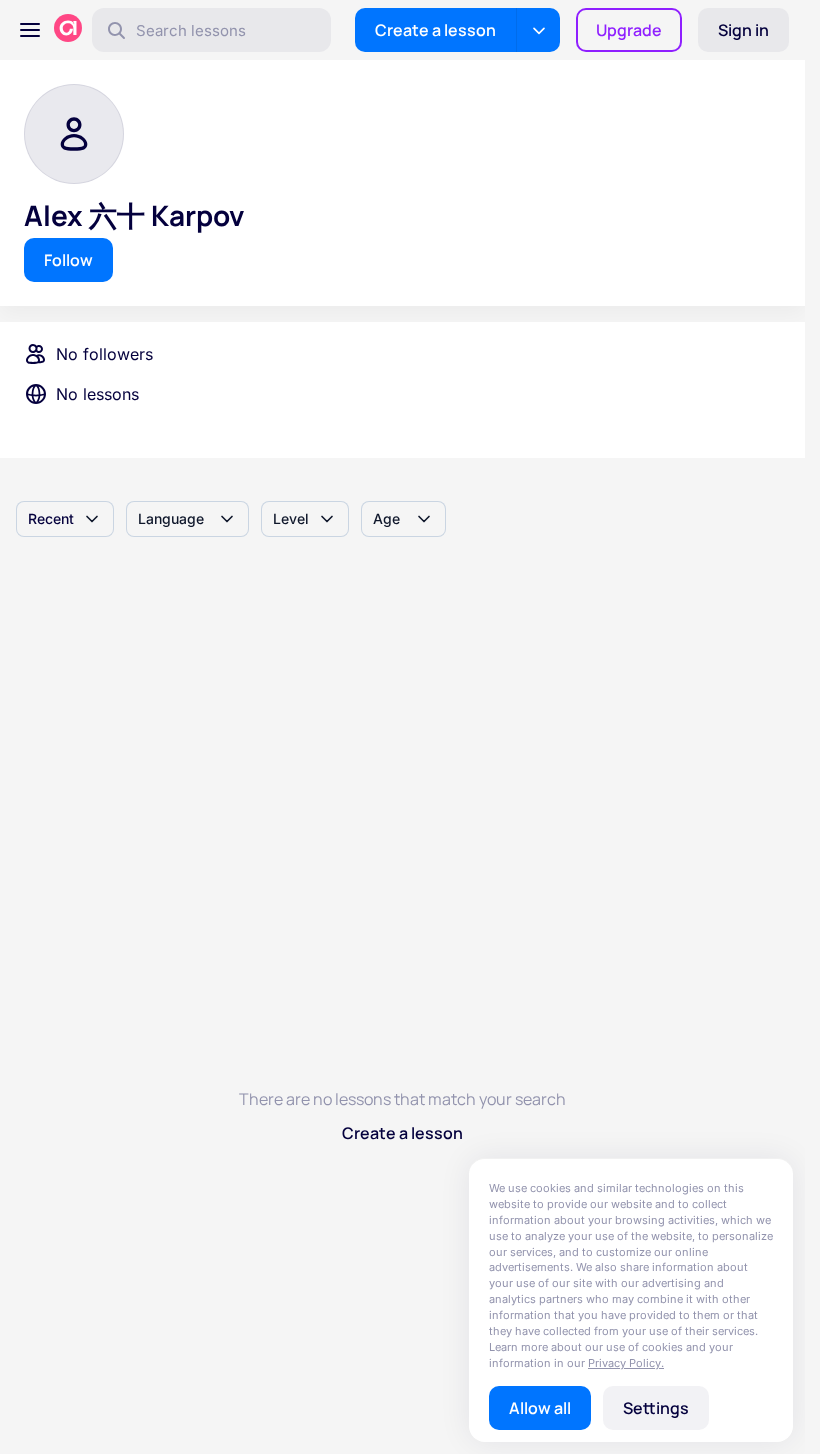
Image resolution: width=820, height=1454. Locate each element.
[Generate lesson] (538, 30)
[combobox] (65, 519)
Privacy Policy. (626, 1363)
